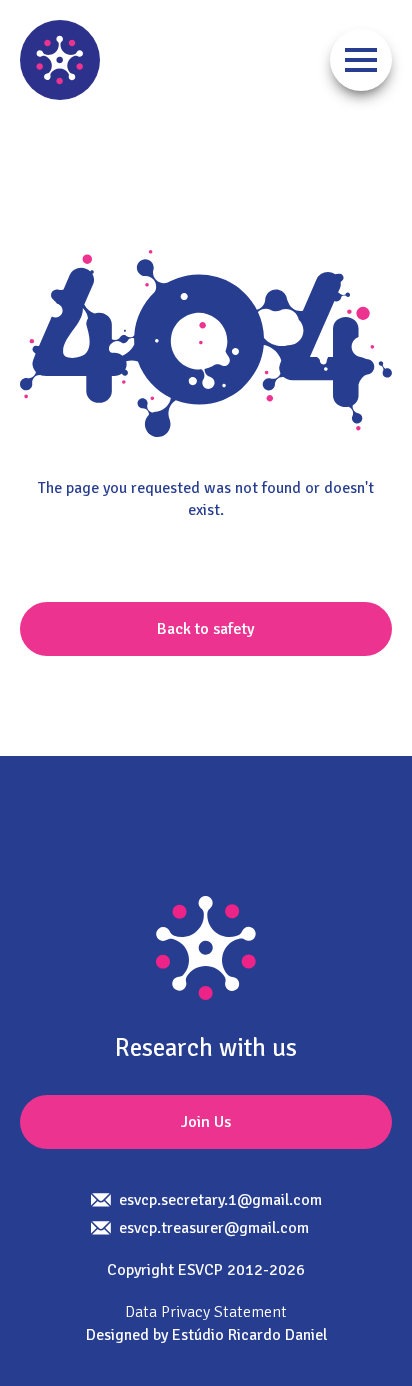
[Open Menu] (361, 60)
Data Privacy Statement (206, 1312)
